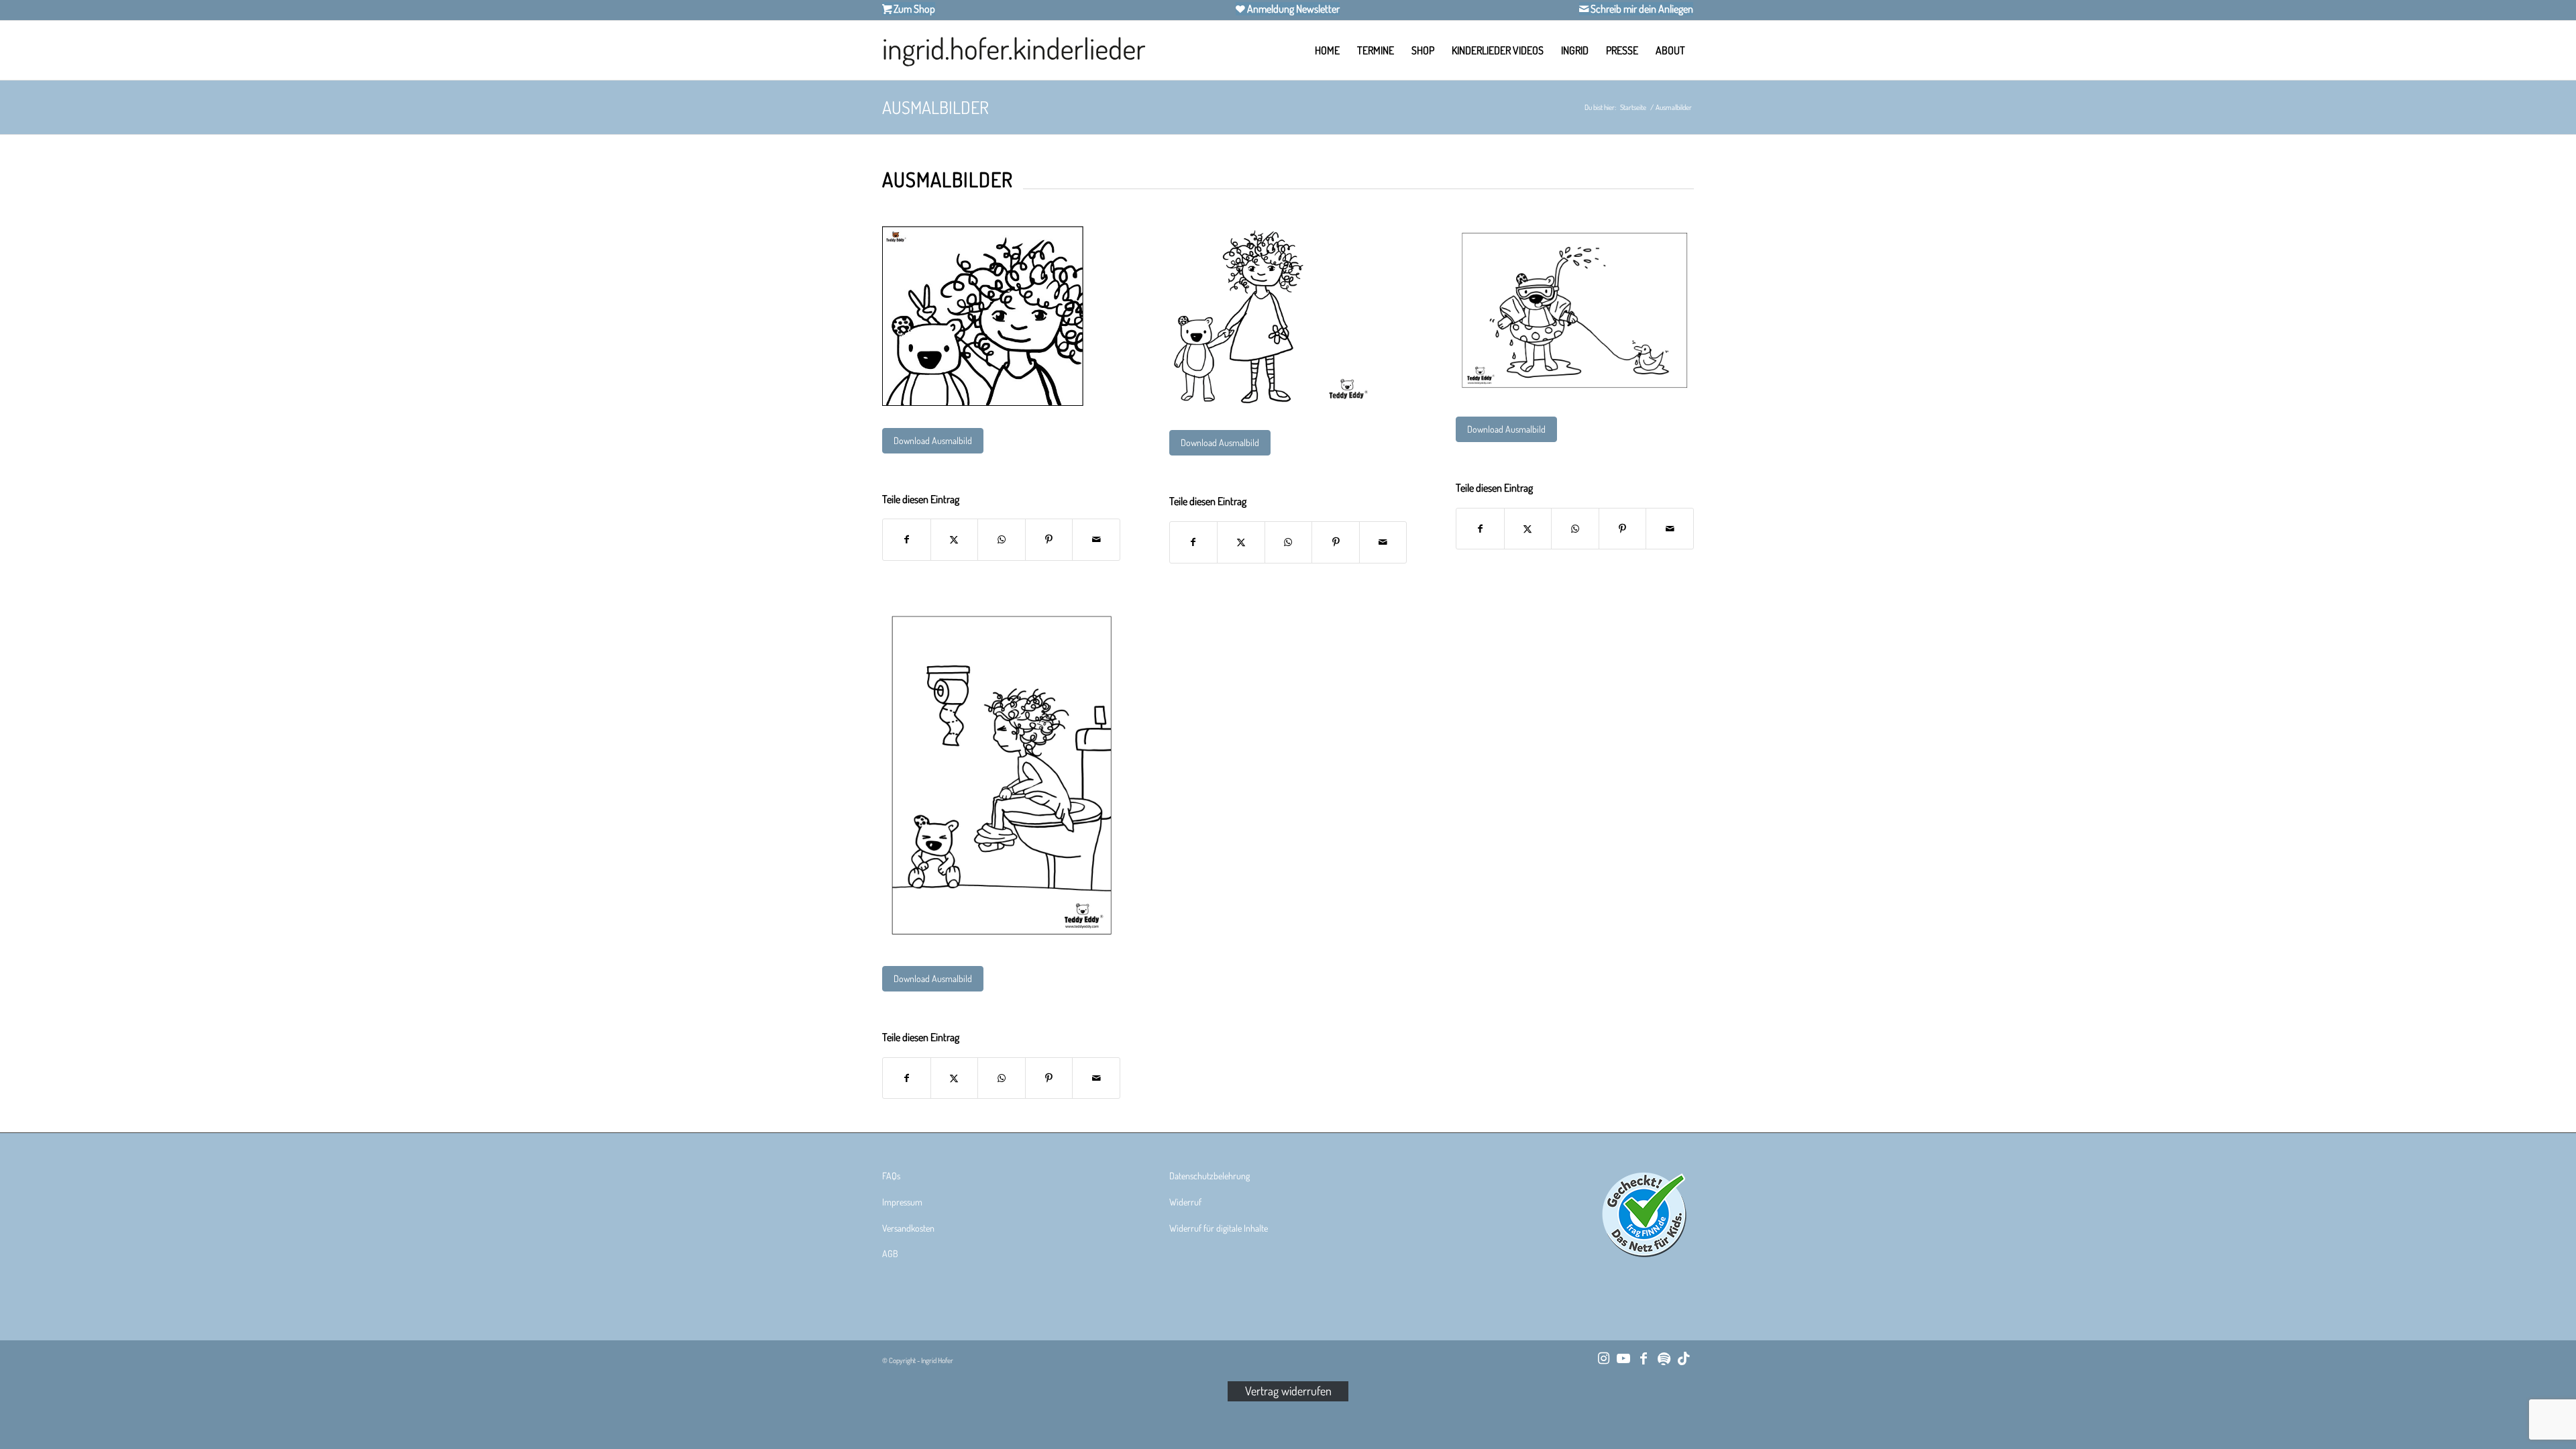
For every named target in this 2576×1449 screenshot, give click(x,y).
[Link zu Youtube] (1623, 1358)
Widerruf (1185, 1202)
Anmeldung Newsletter (1292, 9)
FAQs (891, 1176)
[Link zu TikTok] (1684, 1358)
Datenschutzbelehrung (1210, 1176)
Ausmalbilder (935, 107)
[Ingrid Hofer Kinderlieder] (1014, 50)
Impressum (902, 1202)
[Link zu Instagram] (1603, 1358)
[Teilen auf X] (955, 540)
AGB (890, 1253)
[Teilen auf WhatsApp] (1002, 540)
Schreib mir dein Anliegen (1641, 9)
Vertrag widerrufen (1288, 1391)
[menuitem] (1327, 50)
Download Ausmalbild (933, 440)
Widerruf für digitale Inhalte (1219, 1228)
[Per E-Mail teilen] (1096, 540)
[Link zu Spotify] (1664, 1358)
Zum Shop (913, 9)
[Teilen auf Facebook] (907, 540)
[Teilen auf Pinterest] (1049, 540)
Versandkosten (908, 1228)
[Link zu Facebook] (1644, 1358)
